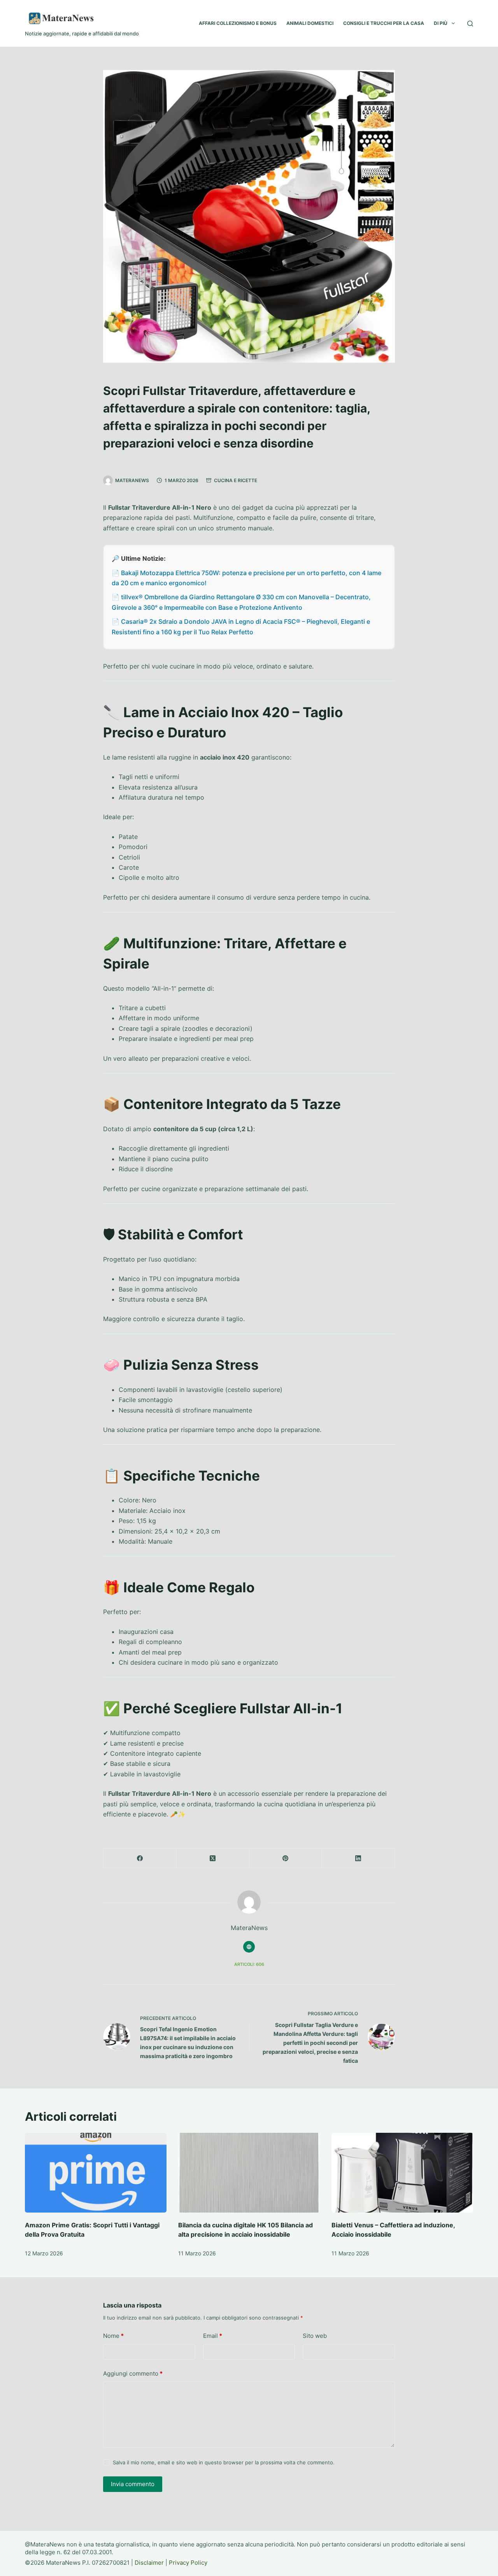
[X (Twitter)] (213, 1858)
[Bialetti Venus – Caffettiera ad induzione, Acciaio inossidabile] (402, 2173)
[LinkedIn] (359, 1858)
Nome (113, 2336)
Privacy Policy (188, 2563)
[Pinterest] (286, 1858)
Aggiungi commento (133, 2373)
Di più (441, 23)
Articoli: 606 (249, 1964)
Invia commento (133, 2484)
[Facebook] (140, 1858)
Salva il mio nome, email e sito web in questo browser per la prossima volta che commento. (224, 2462)
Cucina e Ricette (236, 480)
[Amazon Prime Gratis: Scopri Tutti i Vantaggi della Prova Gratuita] (96, 2173)
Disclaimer (149, 2563)
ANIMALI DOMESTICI (310, 23)
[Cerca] (470, 24)
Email (213, 2336)
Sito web (315, 2336)
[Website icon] (249, 1947)
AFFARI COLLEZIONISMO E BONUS (238, 23)
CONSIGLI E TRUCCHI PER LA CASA (384, 23)
